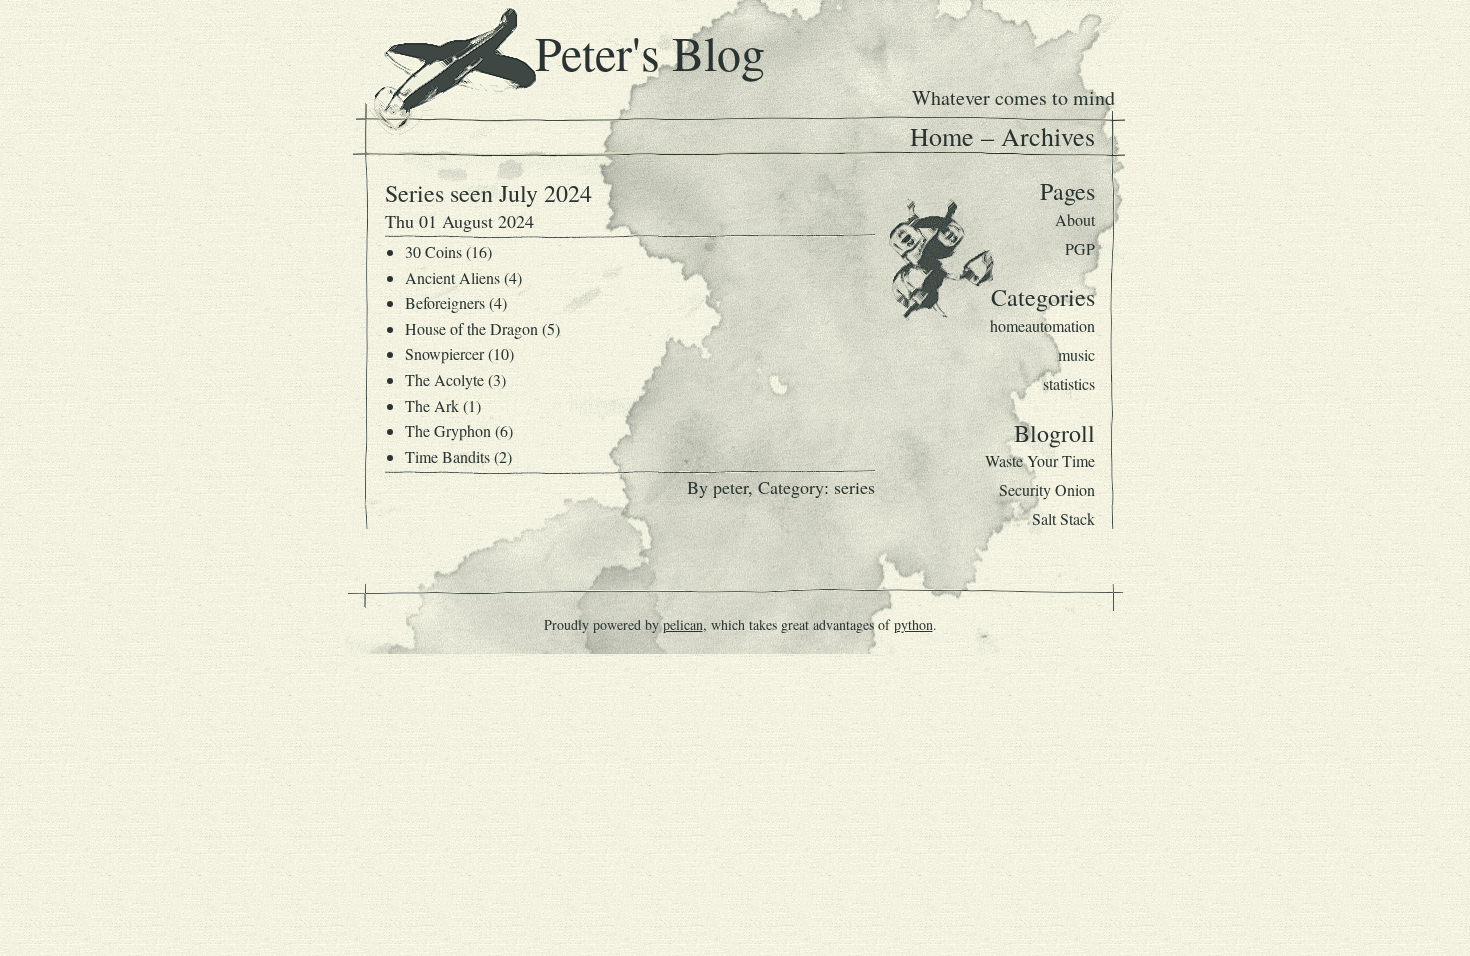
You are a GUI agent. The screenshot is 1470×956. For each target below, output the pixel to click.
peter (730, 487)
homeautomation (1042, 325)
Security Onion (1047, 489)
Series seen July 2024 (488, 193)
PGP (1080, 248)
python (913, 624)
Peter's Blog (650, 52)
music (1076, 354)
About (1075, 219)
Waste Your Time (1040, 460)
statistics (1069, 383)
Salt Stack (1063, 518)
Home (942, 136)
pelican (683, 624)
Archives (1048, 136)
